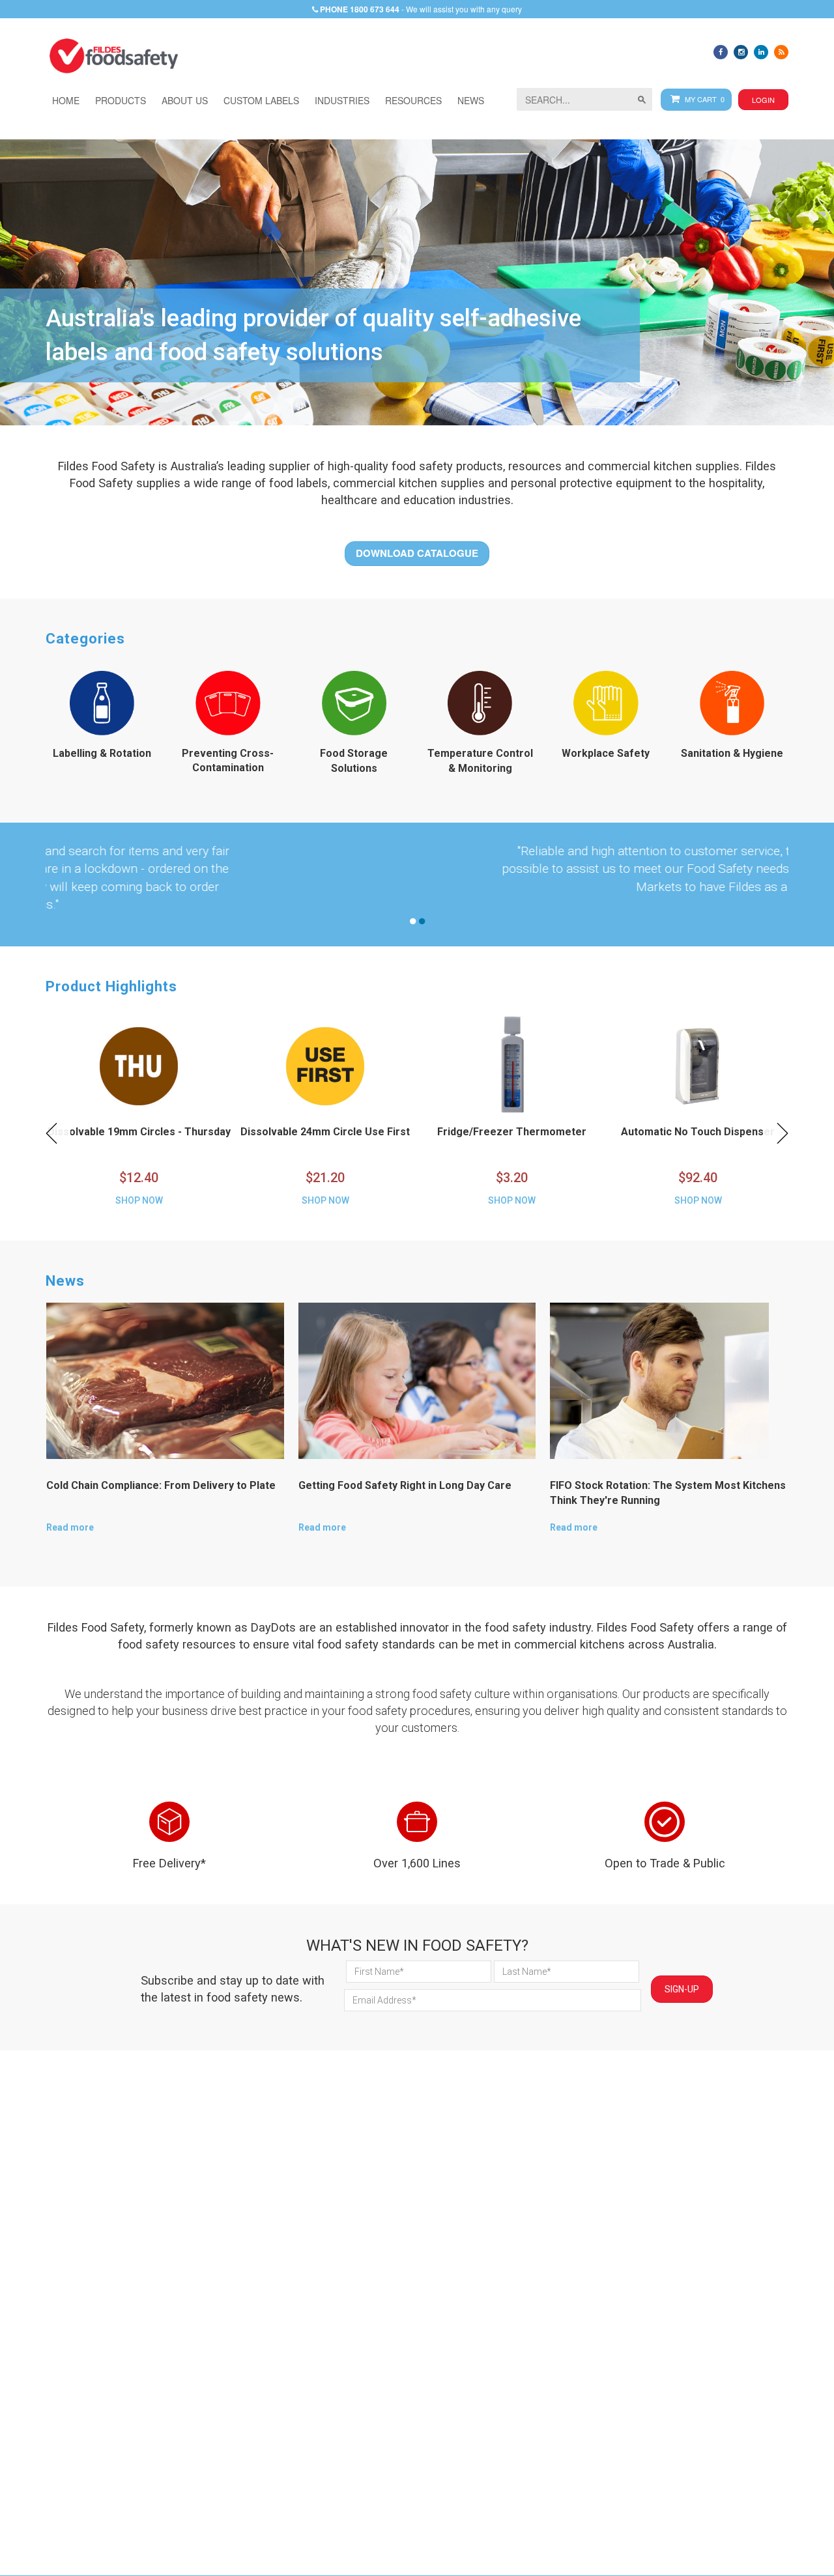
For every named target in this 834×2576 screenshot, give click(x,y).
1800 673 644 (375, 9)
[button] (342, 100)
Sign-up (682, 1989)
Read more (70, 1527)
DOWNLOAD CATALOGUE (417, 553)
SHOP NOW (139, 1200)
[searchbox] (584, 99)
